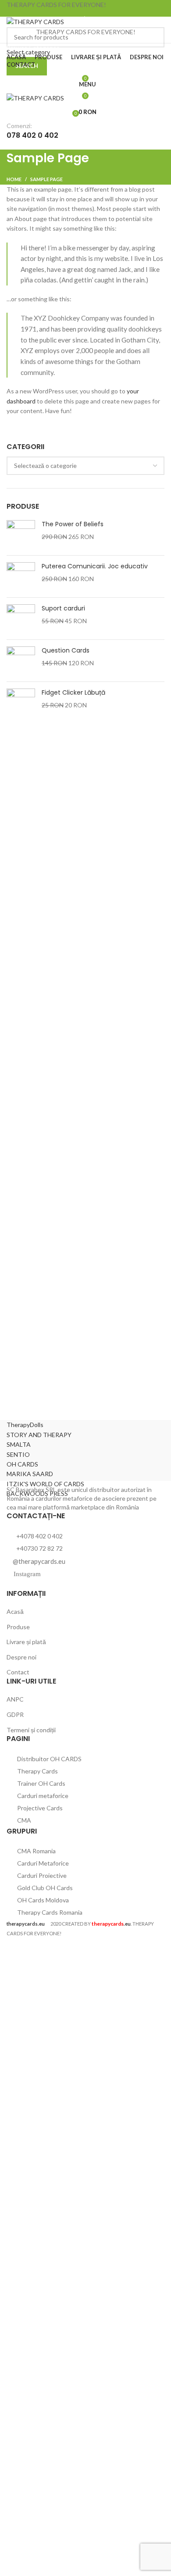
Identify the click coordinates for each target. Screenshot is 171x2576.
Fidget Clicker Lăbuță (73, 693)
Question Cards (66, 651)
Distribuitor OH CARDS (49, 1759)
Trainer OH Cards (41, 1783)
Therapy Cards (37, 1771)
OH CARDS (22, 1464)
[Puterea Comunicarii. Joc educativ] (21, 576)
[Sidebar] (11, 1949)
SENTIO (18, 1454)
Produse (18, 1627)
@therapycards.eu (39, 1561)
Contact (18, 1672)
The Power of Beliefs (73, 524)
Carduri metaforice (42, 1796)
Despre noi (21, 1657)
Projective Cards (39, 1808)
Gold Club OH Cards (44, 1888)
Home (14, 179)
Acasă (15, 1611)
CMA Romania (36, 1851)
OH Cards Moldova (42, 1900)
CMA (23, 1820)
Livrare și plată (26, 1642)
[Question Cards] (21, 661)
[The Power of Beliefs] (21, 534)
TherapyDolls (25, 1425)
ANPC (15, 1699)
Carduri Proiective (41, 1875)
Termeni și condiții (31, 1730)
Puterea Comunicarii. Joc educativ (95, 566)
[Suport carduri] (21, 619)
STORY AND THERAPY (39, 1435)
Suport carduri (63, 608)
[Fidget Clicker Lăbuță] (21, 703)
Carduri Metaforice (42, 1863)
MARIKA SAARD (30, 1474)
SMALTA (19, 1444)
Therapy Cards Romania (49, 1912)
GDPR (15, 1714)
